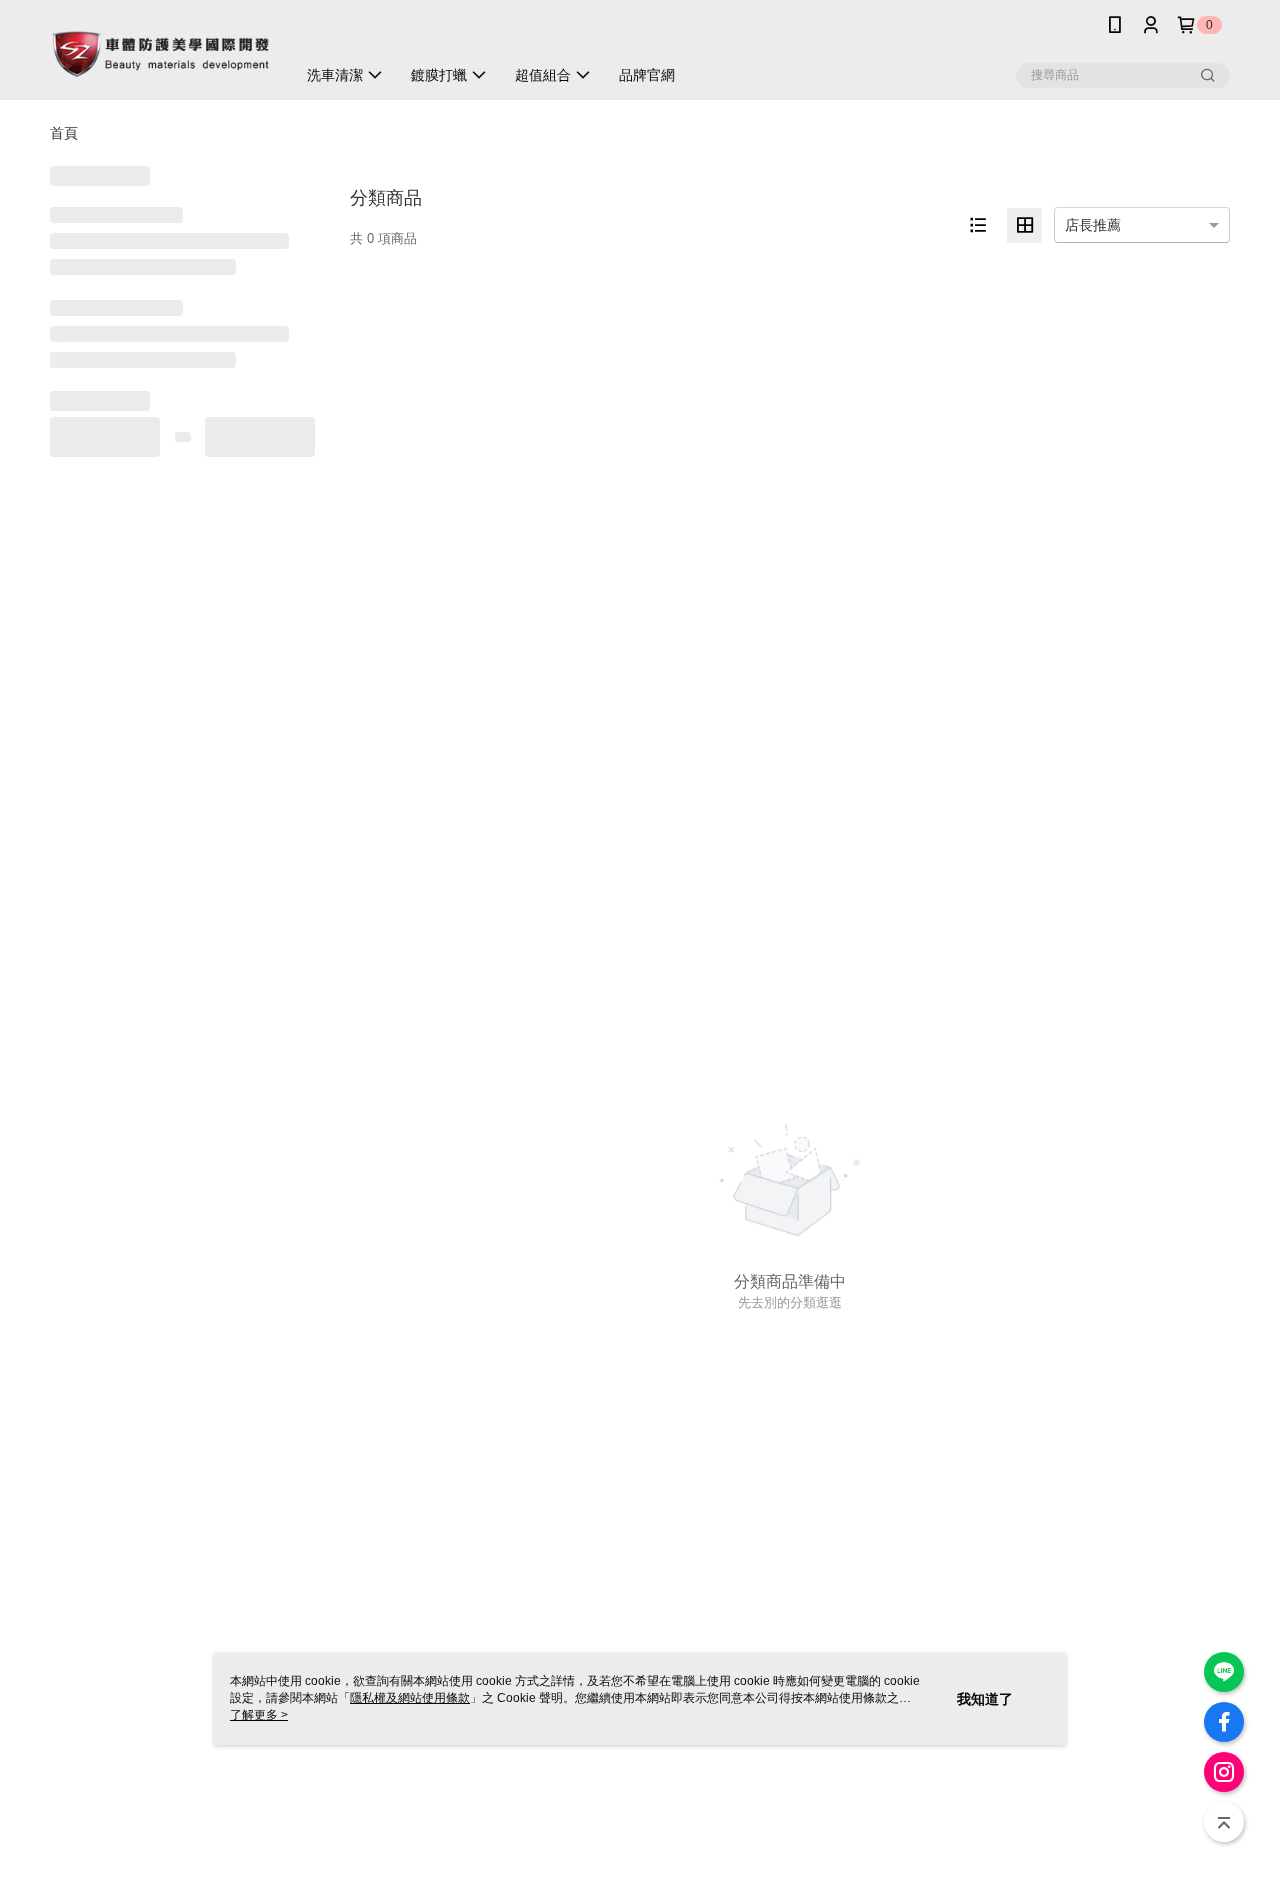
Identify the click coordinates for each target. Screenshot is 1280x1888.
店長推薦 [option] (1093, 225)
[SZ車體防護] (161, 52)
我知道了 (985, 1699)
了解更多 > (259, 1715)
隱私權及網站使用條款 (410, 1698)
